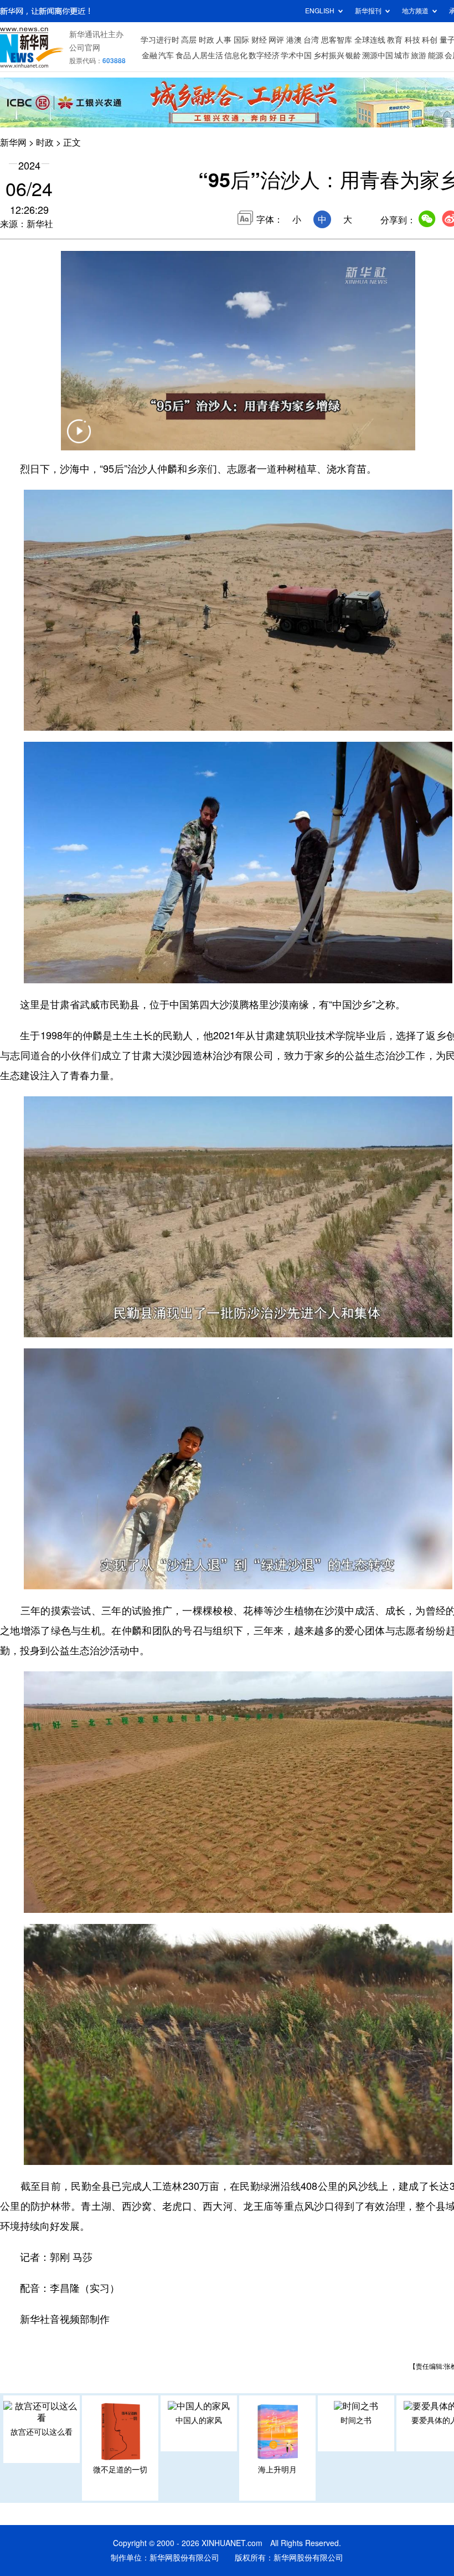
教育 (395, 40)
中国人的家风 (199, 2420)
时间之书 (356, 2420)
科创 (430, 40)
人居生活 (208, 55)
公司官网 (85, 48)
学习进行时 (160, 40)
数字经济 (264, 55)
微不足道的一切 (120, 2470)
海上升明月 (277, 2470)
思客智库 (337, 40)
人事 (224, 40)
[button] (79, 438)
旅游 (419, 55)
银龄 (353, 55)
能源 (436, 55)
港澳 (294, 40)
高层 (189, 40)
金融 (149, 55)
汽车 (166, 55)
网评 (276, 40)
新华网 (13, 142)
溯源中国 (378, 55)
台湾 (311, 40)
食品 (183, 55)
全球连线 (370, 40)
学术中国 (296, 55)
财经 (259, 40)
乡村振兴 (329, 55)
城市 (402, 55)
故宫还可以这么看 (42, 2432)
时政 (207, 40)
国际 (241, 40)
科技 (412, 40)
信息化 (236, 55)
